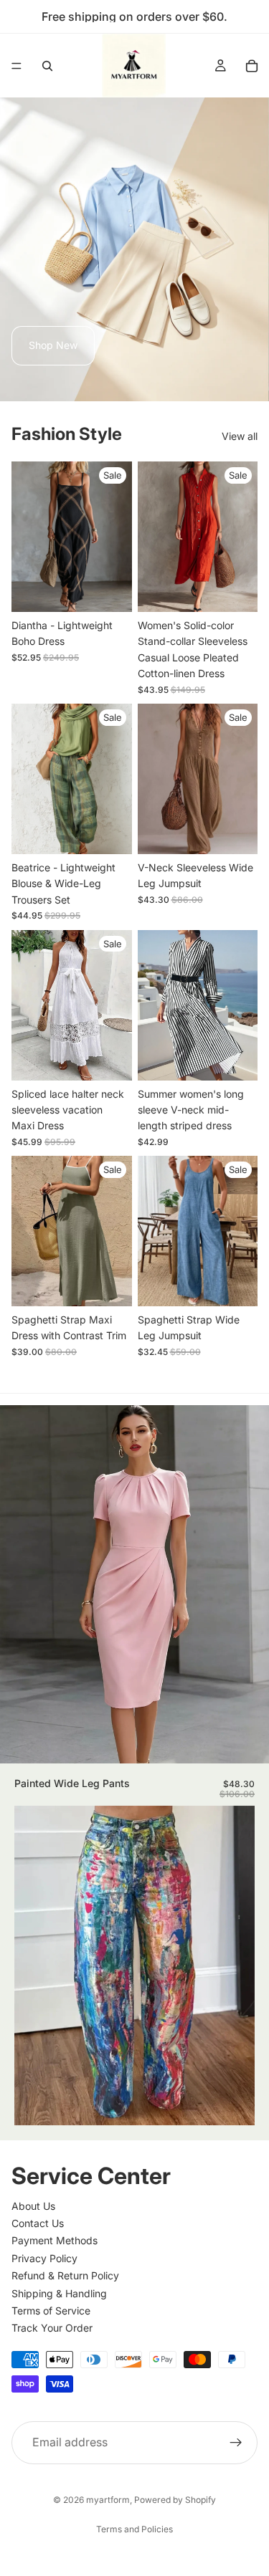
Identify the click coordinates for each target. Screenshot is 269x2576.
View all (240, 436)
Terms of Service (51, 2310)
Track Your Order (52, 2328)
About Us (33, 2205)
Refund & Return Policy (65, 2275)
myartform (108, 2500)
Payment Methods (55, 2240)
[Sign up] (236, 2442)
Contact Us (38, 2222)
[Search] (47, 66)
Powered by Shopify (175, 2500)
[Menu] (16, 66)
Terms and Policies (134, 2529)
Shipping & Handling (59, 2293)
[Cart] (252, 66)
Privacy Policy (44, 2257)
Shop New (53, 345)
